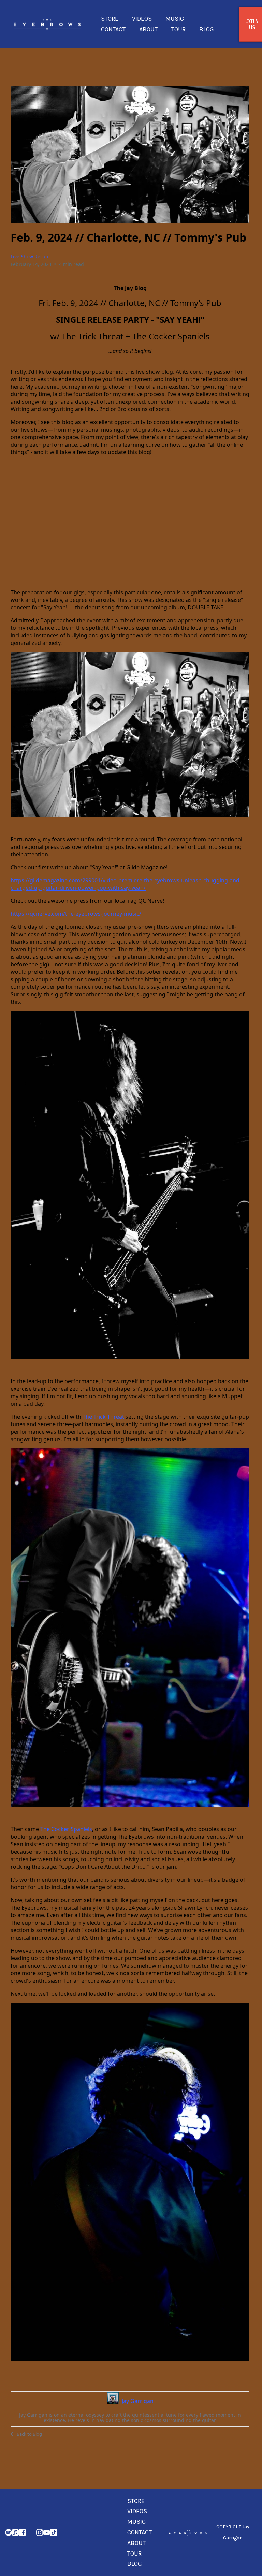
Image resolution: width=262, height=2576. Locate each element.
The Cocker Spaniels (66, 1829)
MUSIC (175, 19)
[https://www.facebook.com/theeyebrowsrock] (22, 2532)
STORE (110, 19)
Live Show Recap (30, 256)
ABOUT (148, 29)
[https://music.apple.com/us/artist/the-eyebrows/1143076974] (15, 2532)
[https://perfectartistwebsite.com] (188, 2532)
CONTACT (113, 29)
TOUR (178, 29)
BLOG (207, 29)
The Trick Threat (103, 1417)
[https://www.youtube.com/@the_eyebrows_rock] (47, 2532)
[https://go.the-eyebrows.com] (47, 24)
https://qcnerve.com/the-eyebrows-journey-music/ (76, 914)
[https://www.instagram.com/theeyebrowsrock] (40, 2532)
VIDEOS (142, 19)
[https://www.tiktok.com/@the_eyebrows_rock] (54, 2532)
